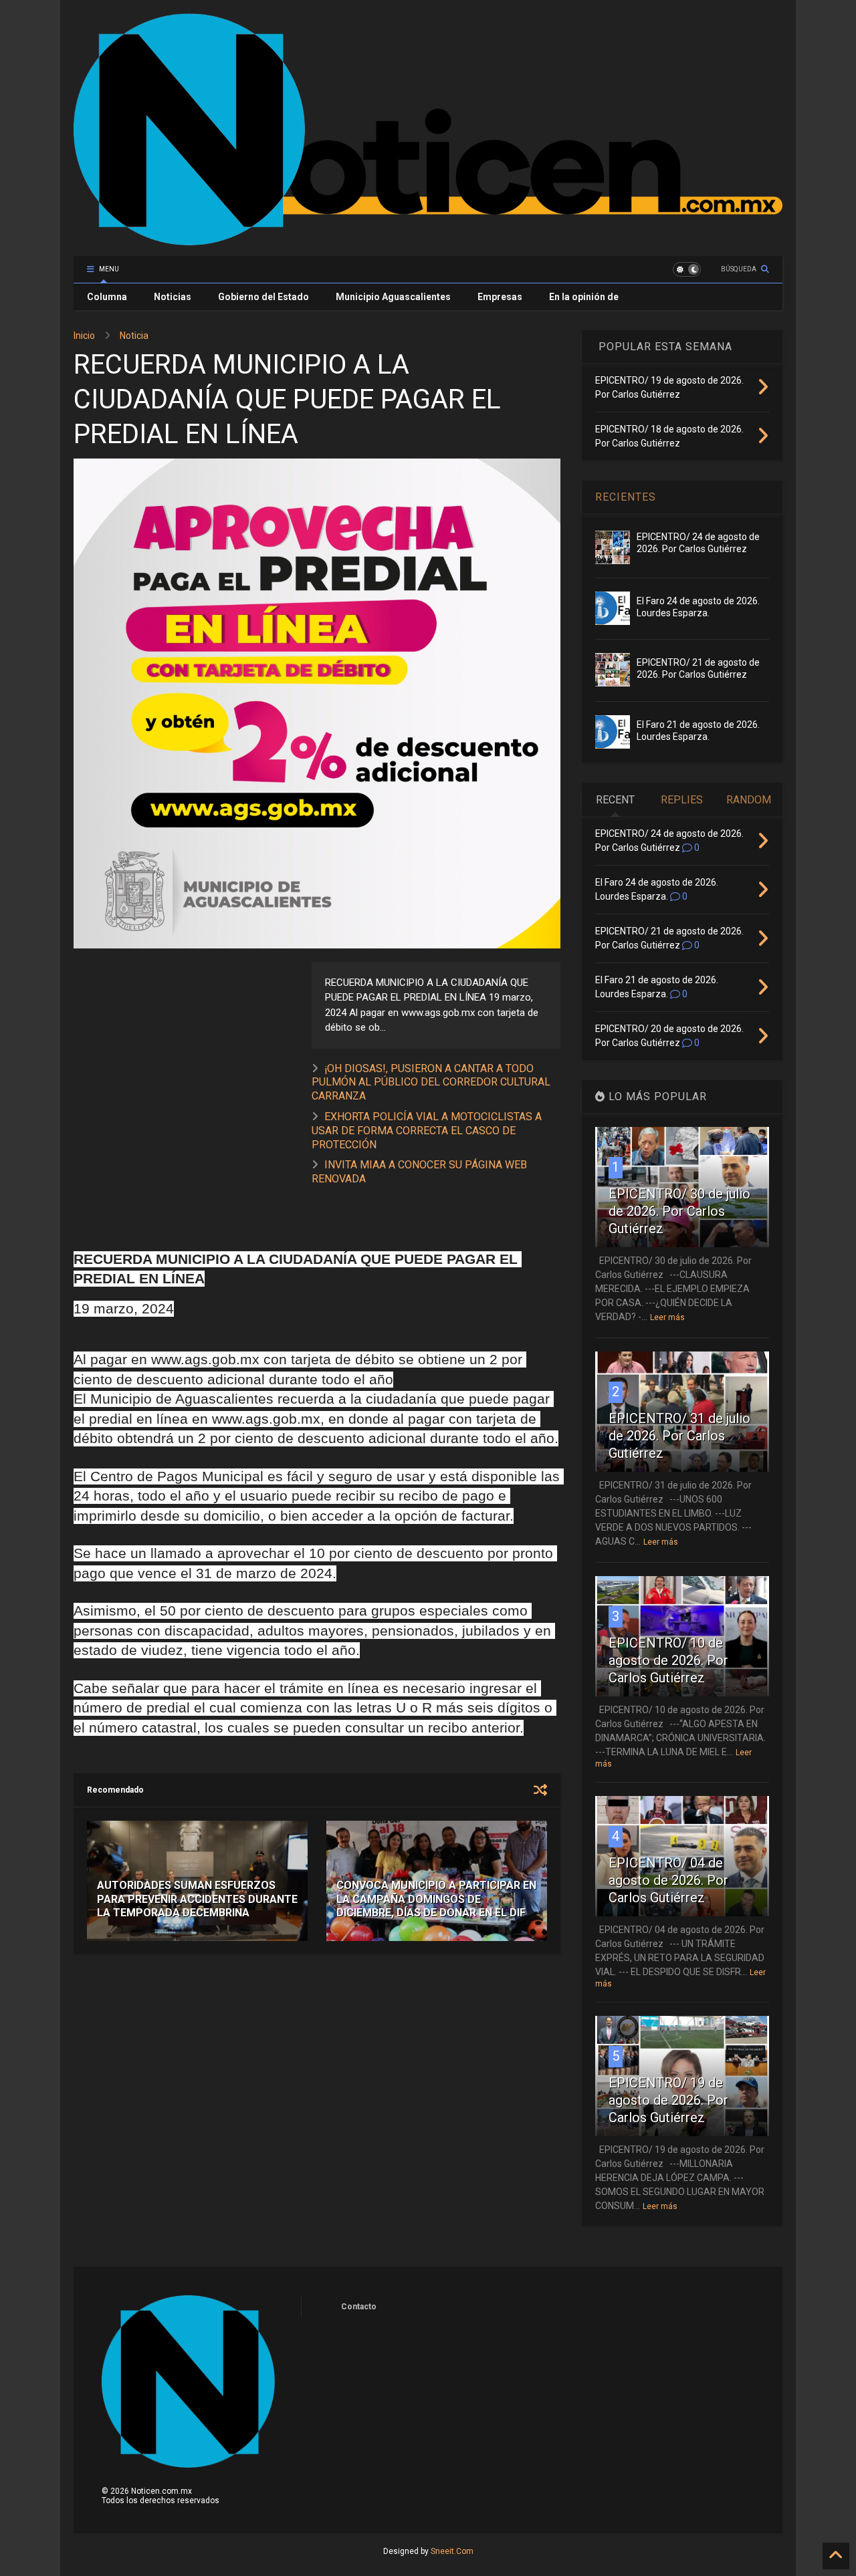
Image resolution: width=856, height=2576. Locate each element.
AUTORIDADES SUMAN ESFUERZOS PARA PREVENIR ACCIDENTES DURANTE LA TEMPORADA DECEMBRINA (197, 1899)
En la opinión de (584, 297)
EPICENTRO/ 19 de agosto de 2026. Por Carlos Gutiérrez (668, 2100)
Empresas (500, 297)
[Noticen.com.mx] (428, 239)
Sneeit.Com (452, 2551)
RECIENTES (626, 497)
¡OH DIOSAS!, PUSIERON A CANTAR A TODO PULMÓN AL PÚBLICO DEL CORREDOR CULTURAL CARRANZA (431, 1082)
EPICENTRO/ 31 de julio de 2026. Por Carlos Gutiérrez (679, 1436)
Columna (107, 297)
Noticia (134, 336)
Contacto (359, 2307)
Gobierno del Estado (263, 297)
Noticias (173, 297)
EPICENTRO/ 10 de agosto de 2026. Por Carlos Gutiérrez (668, 1660)
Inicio (84, 336)
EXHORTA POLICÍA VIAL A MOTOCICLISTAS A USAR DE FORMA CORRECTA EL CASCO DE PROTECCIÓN (427, 1131)
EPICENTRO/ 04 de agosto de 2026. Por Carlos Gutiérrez (668, 1880)
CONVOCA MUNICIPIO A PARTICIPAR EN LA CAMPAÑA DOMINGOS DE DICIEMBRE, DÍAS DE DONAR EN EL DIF (436, 1899)
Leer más (667, 1317)
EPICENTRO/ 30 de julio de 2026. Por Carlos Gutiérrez (679, 1211)
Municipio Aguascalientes (393, 297)
